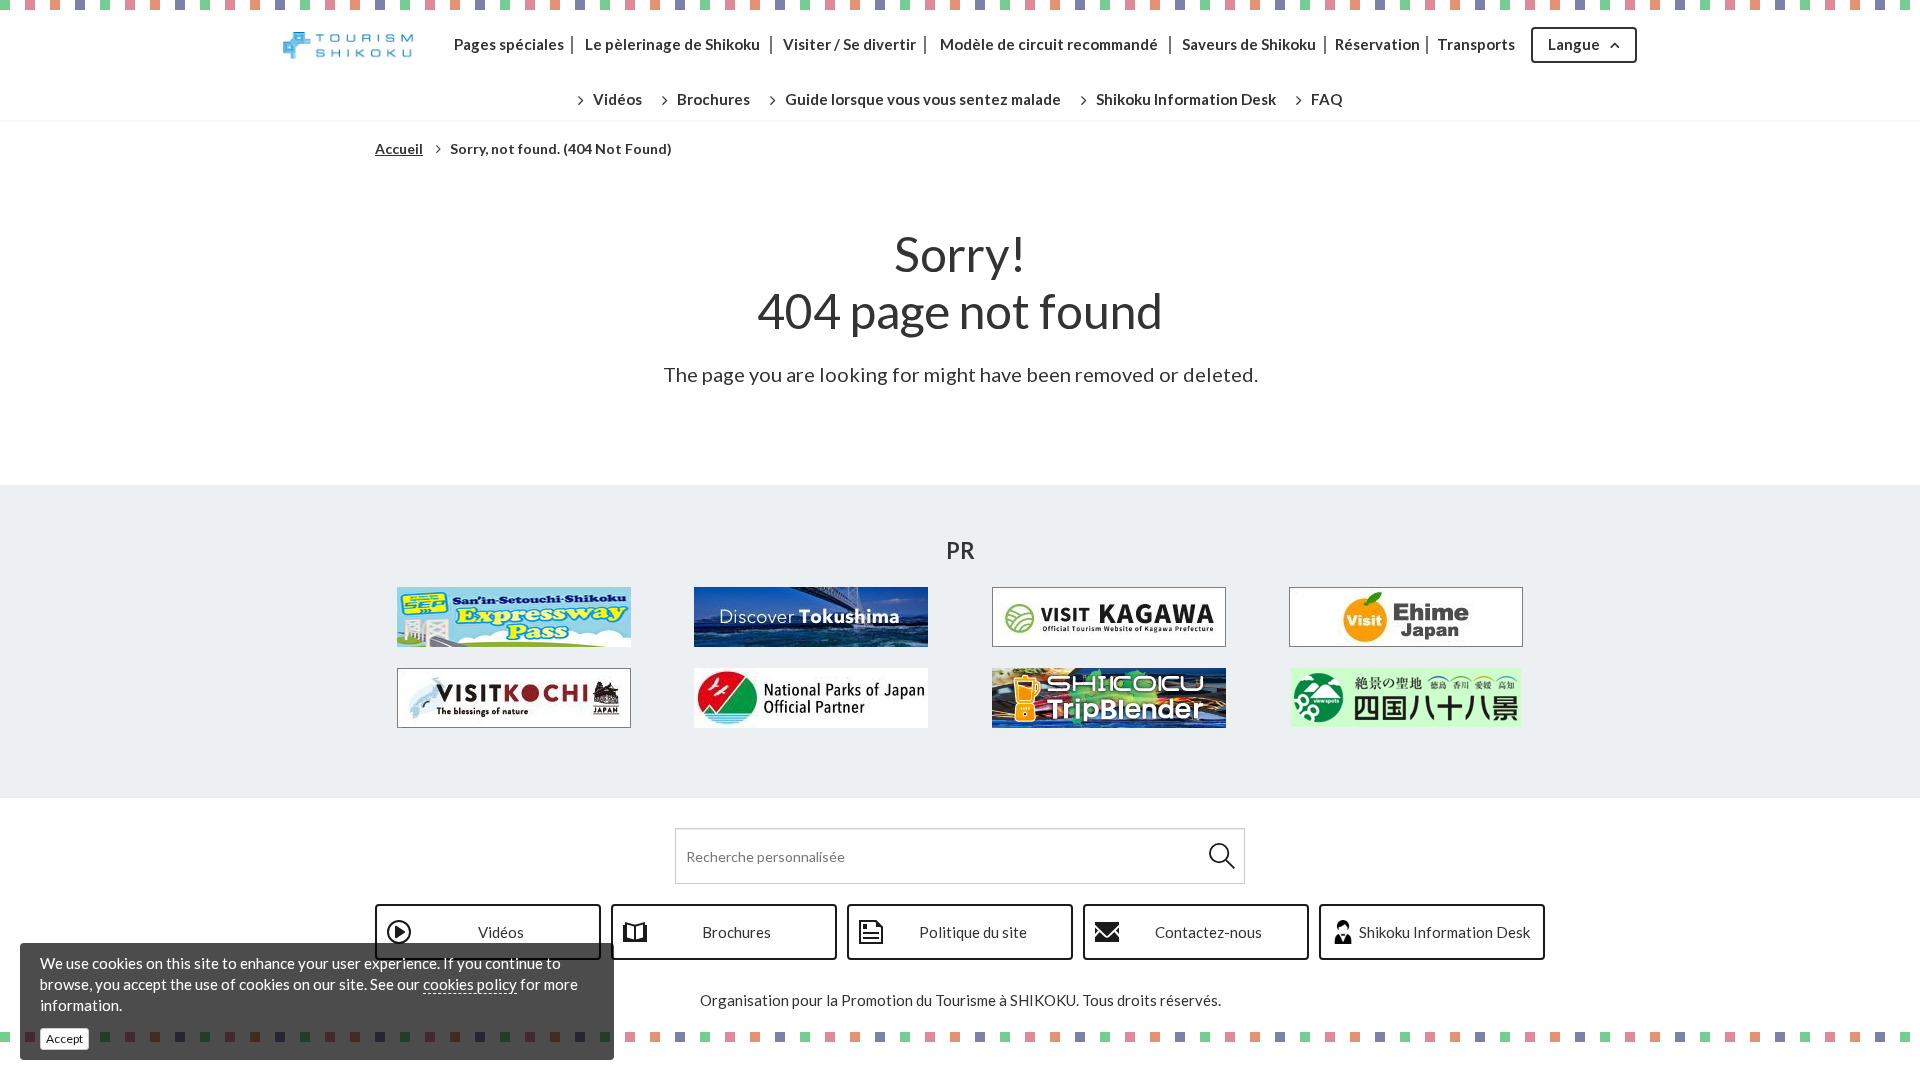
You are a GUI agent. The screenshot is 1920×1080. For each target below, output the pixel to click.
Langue (1574, 44)
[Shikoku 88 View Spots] (1407, 697)
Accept (64, 1038)
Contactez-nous (1208, 932)
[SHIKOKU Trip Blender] (1109, 698)
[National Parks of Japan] (812, 698)
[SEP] (514, 617)
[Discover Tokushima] (812, 617)
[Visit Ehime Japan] (1407, 617)
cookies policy (470, 984)
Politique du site (973, 932)
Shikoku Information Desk (1444, 932)
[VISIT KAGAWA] (1109, 617)
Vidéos (501, 932)
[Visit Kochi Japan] (514, 698)
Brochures (736, 932)
